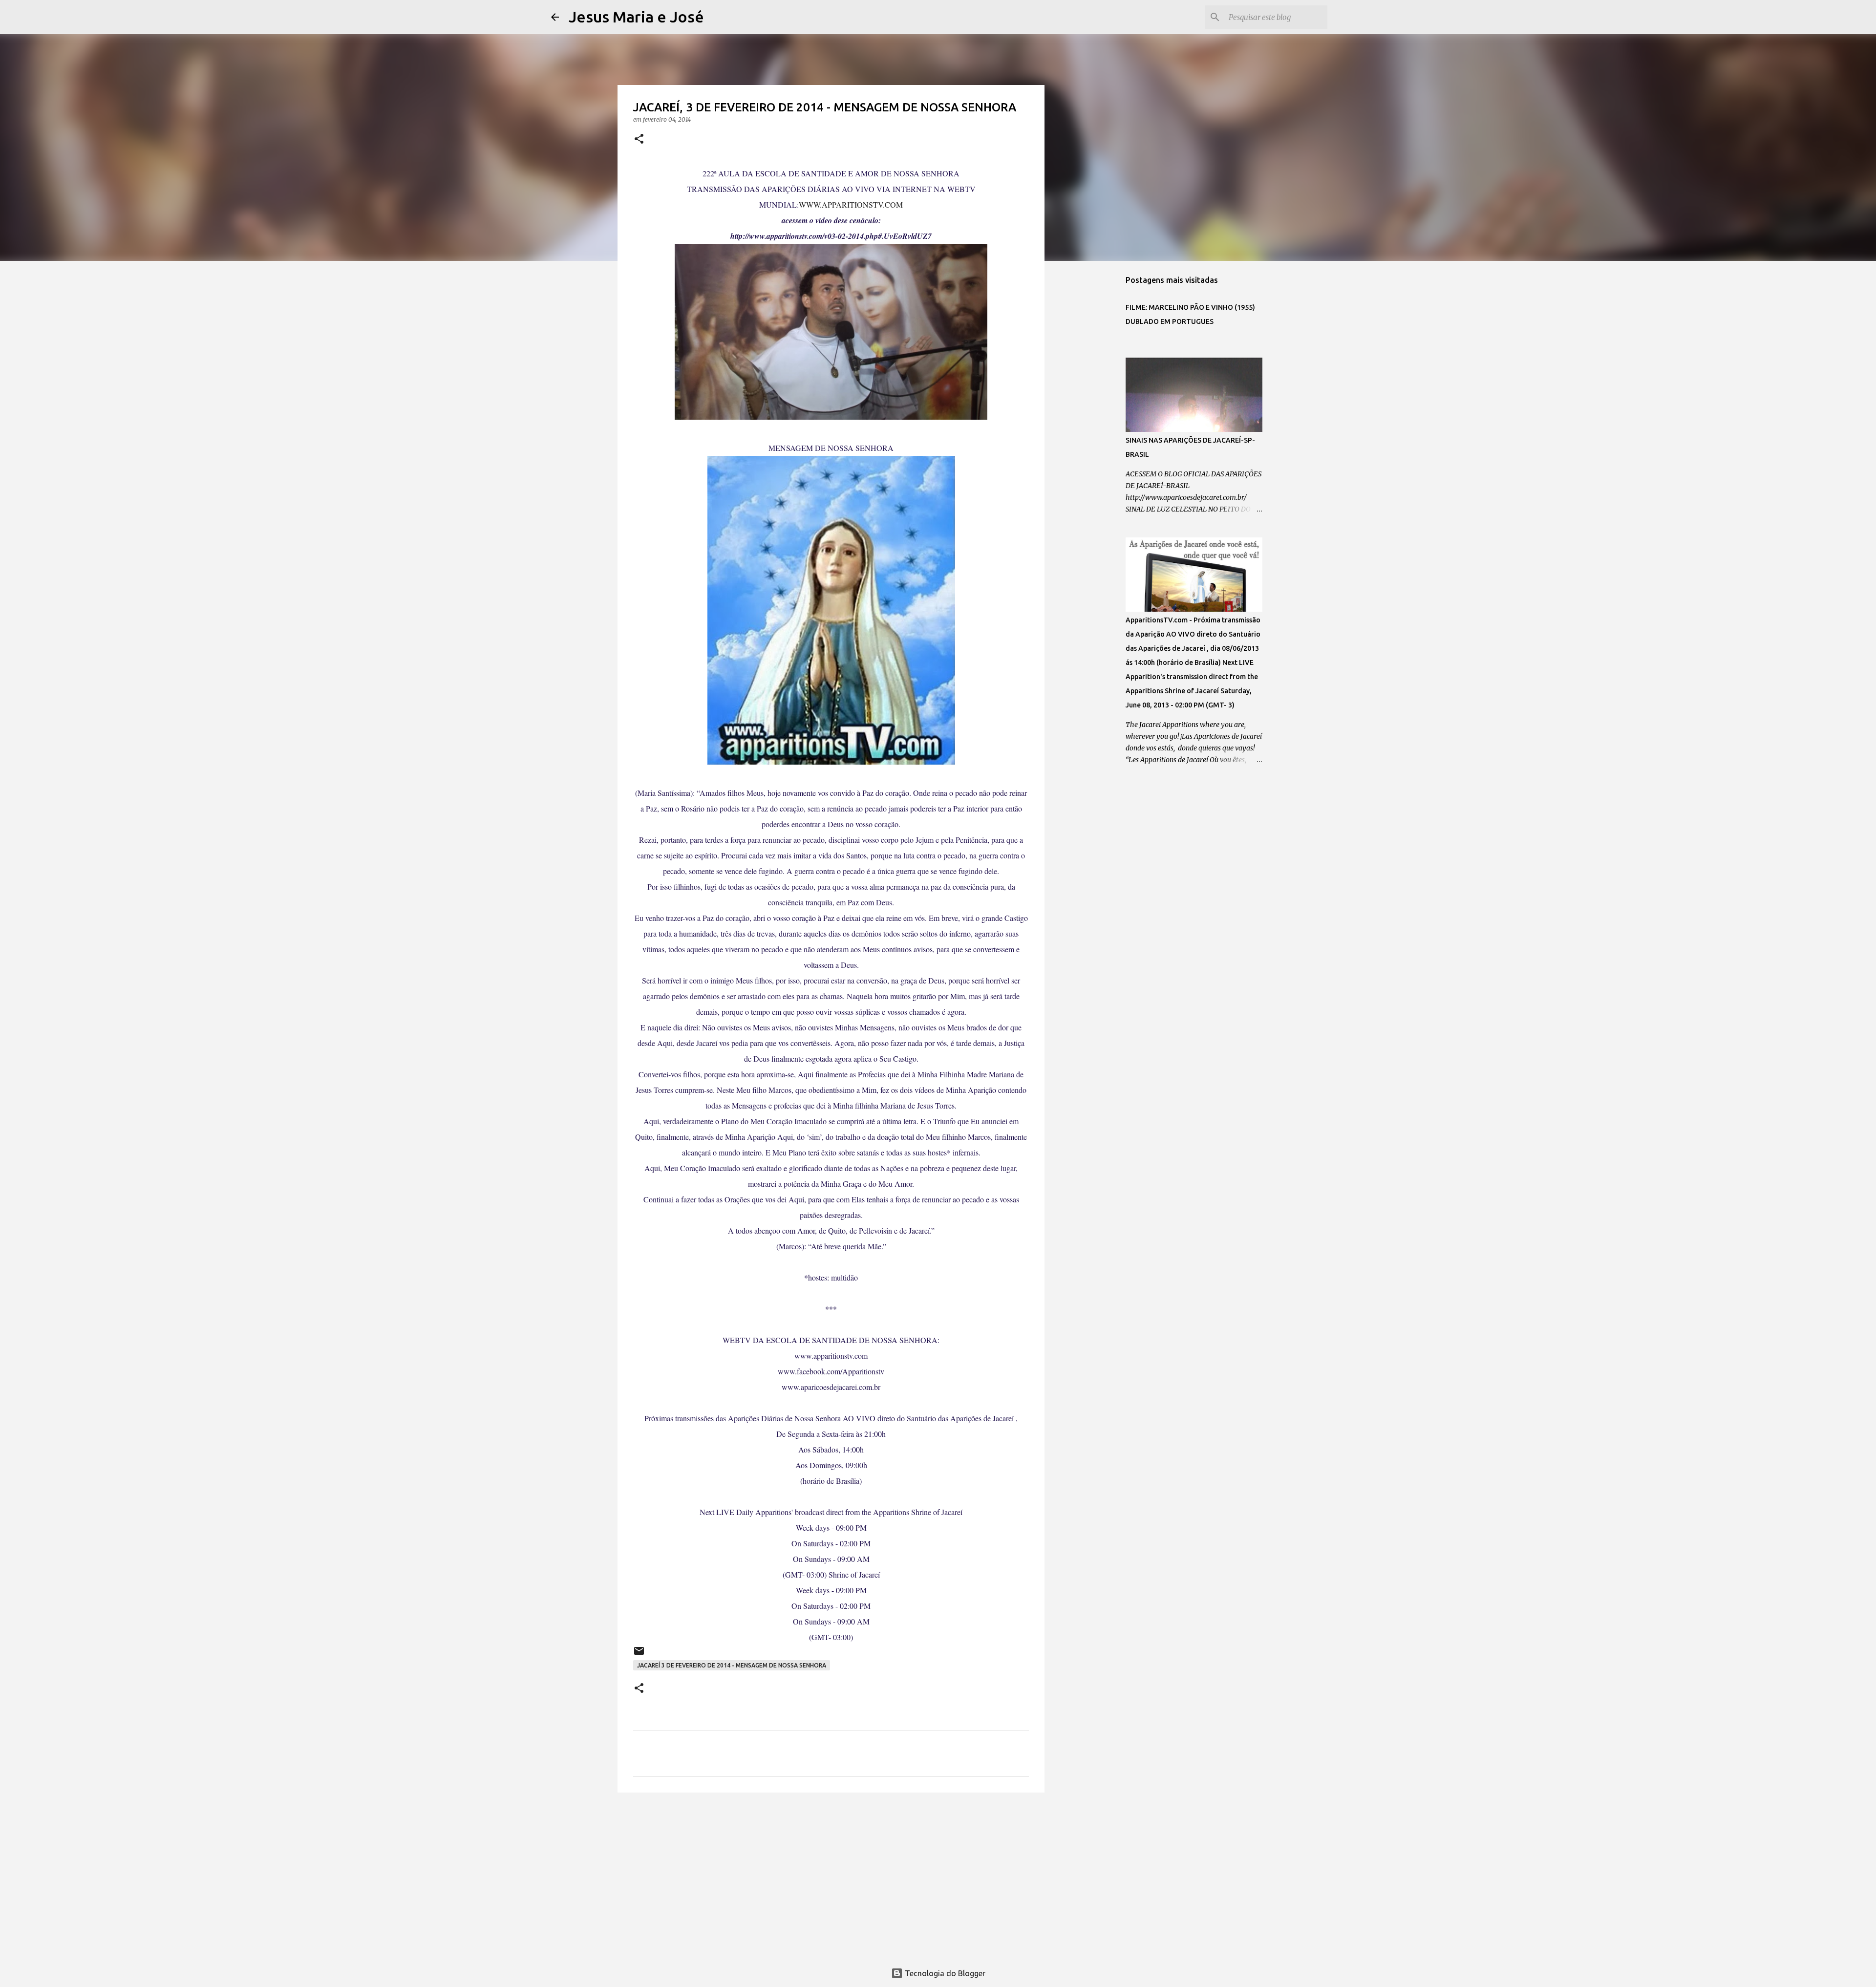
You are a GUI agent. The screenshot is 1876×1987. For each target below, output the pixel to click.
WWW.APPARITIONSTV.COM (851, 204)
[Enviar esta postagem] (639, 1655)
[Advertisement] (831, 1876)
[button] (639, 139)
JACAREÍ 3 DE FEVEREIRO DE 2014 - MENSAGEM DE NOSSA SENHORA (732, 1665)
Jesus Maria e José (636, 17)
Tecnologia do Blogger (944, 1973)
